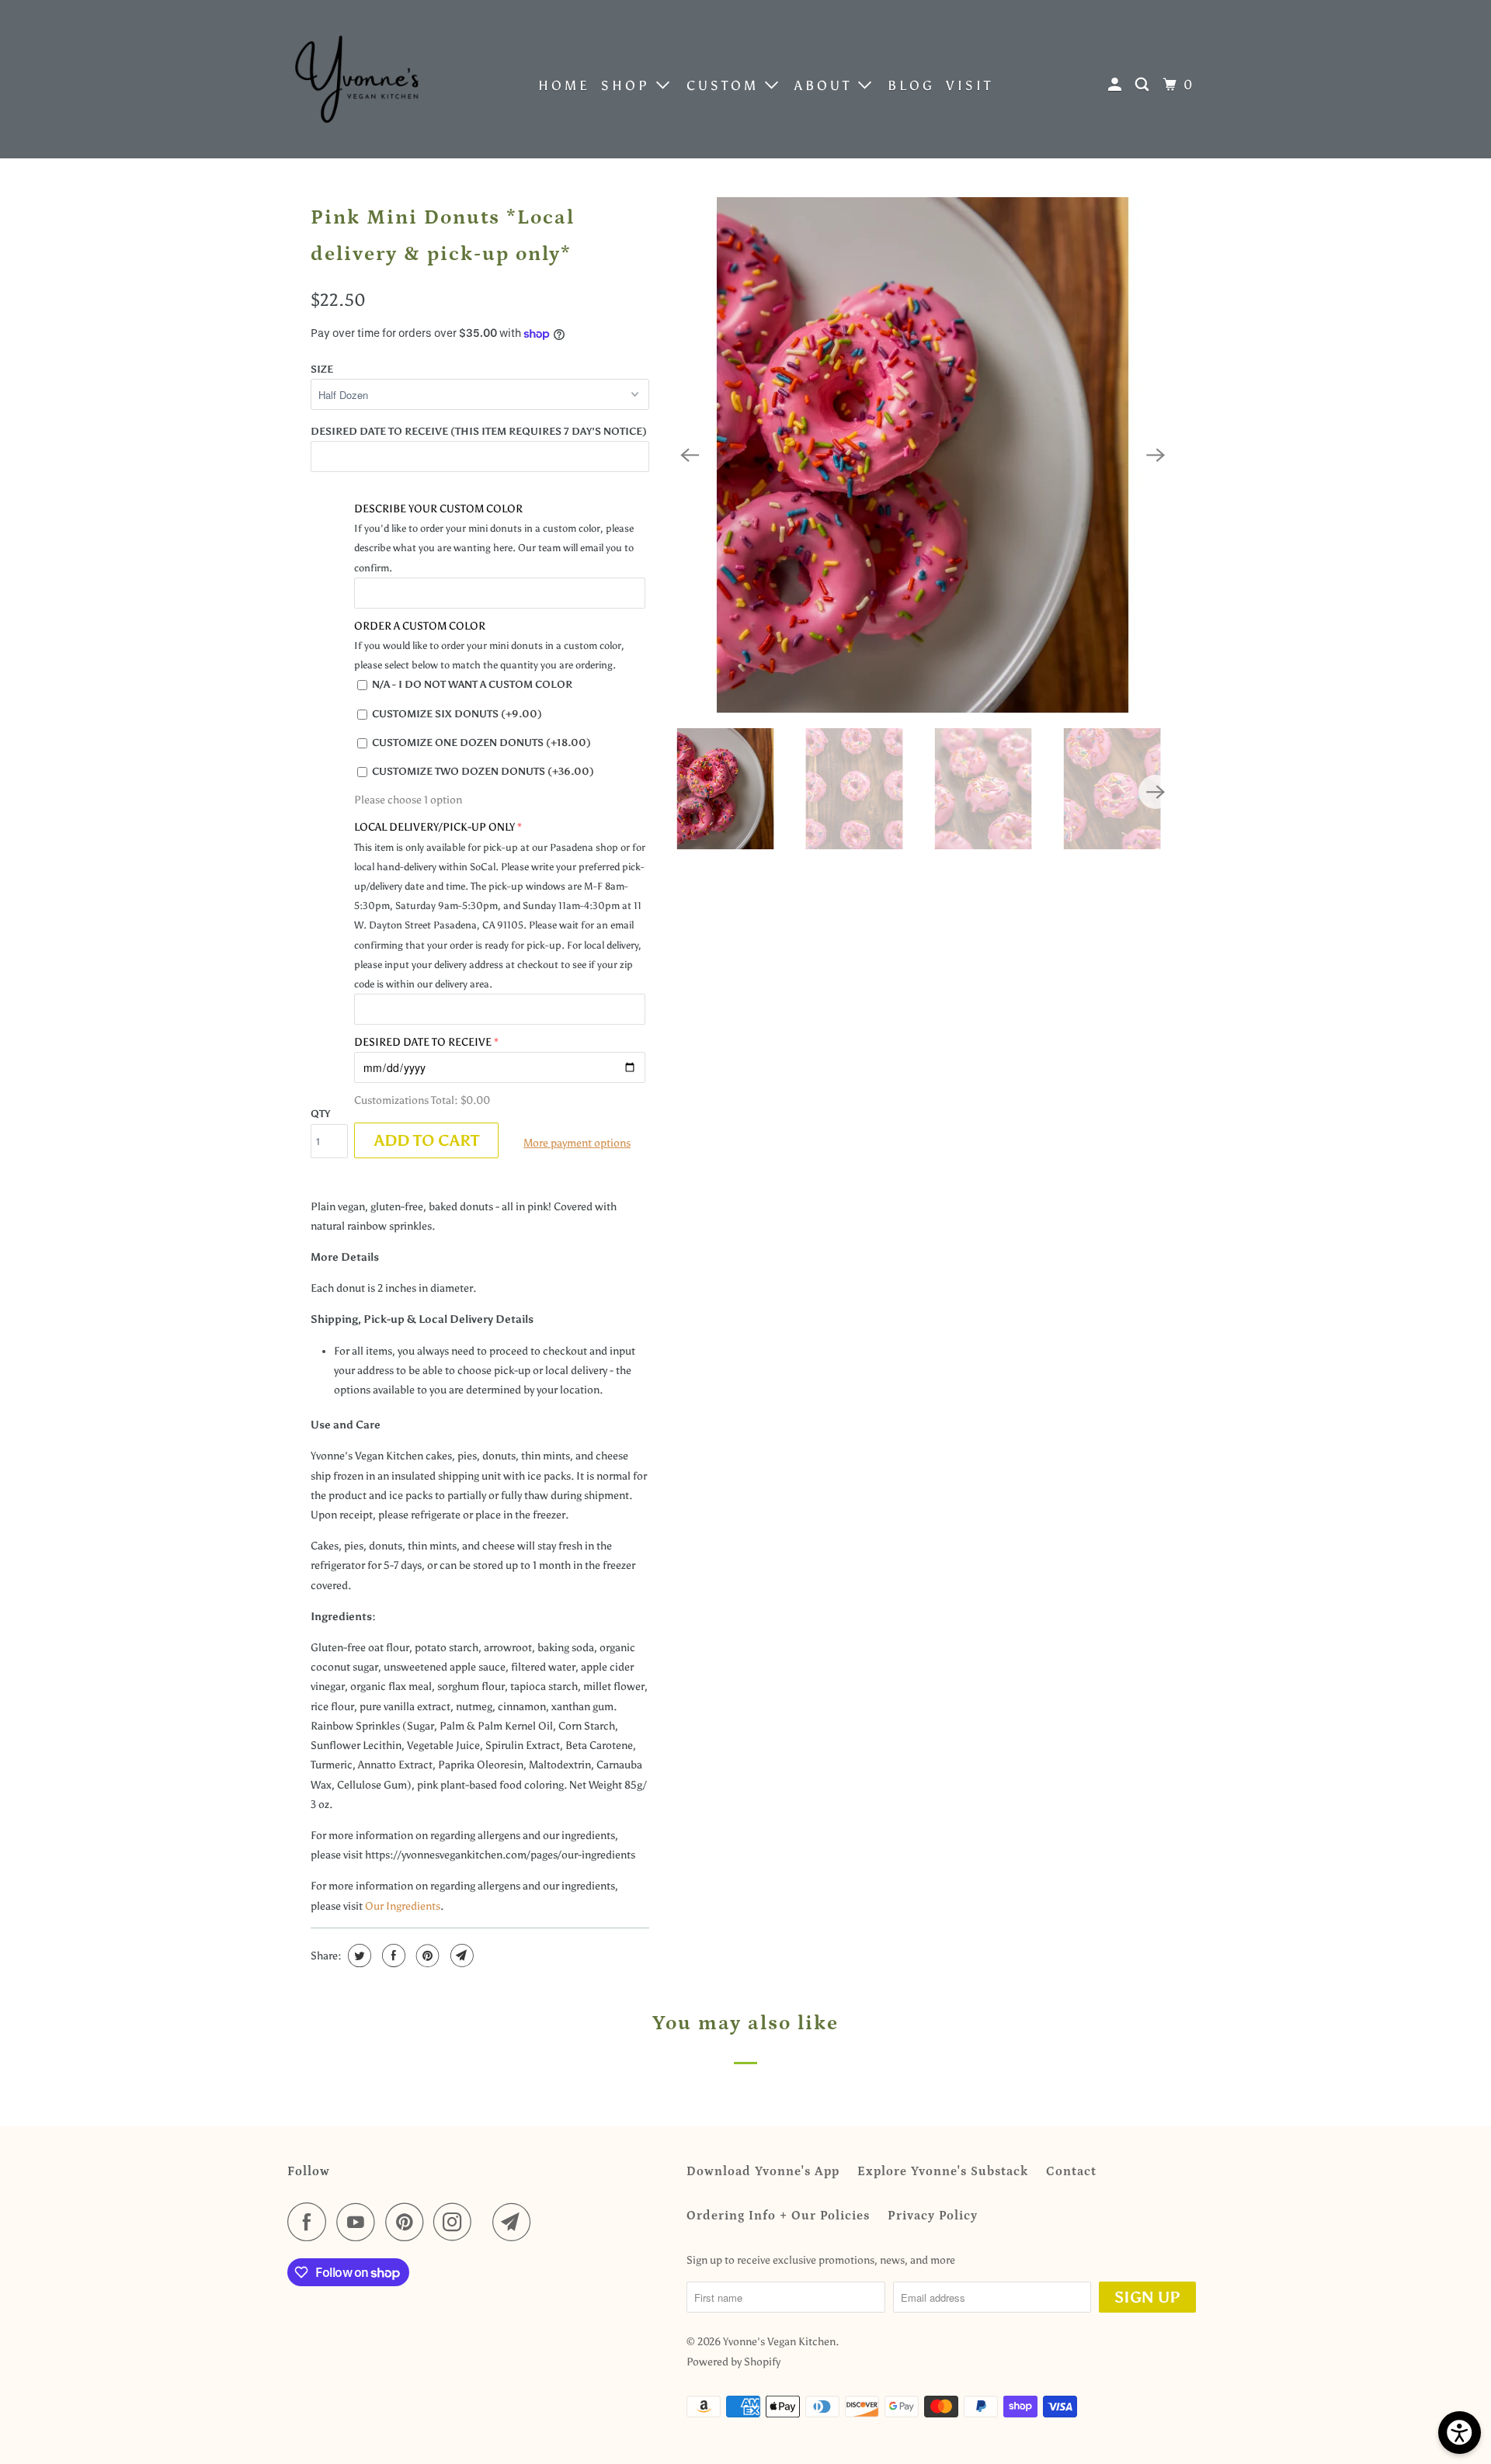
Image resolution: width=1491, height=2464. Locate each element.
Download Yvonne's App (763, 2171)
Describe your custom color (438, 509)
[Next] (1156, 455)
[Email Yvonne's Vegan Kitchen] (516, 2222)
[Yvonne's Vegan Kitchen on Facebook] (311, 2222)
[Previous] (690, 455)
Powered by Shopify (733, 2362)
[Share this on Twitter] (358, 1956)
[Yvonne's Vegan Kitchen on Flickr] (486, 2222)
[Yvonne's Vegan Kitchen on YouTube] (360, 2222)
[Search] (1145, 85)
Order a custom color (420, 626)
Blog (911, 85)
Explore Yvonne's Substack (943, 2171)
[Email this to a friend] (460, 1956)
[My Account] (1117, 85)
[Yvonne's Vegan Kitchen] (357, 79)
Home (564, 85)
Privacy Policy (933, 2216)
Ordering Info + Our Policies (778, 2216)
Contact (1071, 2171)
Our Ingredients (403, 1906)
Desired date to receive (423, 1042)
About (826, 85)
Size (322, 369)
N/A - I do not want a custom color (472, 684)
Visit (970, 85)
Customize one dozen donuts (481, 743)
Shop (629, 85)
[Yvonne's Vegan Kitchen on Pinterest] (408, 2222)
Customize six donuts (457, 714)
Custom (726, 85)
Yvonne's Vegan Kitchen (779, 2342)
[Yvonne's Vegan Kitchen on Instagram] (457, 2222)
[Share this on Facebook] (392, 1956)
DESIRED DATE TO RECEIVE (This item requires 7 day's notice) (479, 431)
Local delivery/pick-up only (434, 827)
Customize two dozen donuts (483, 771)
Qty (320, 1114)
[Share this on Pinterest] (426, 1956)
